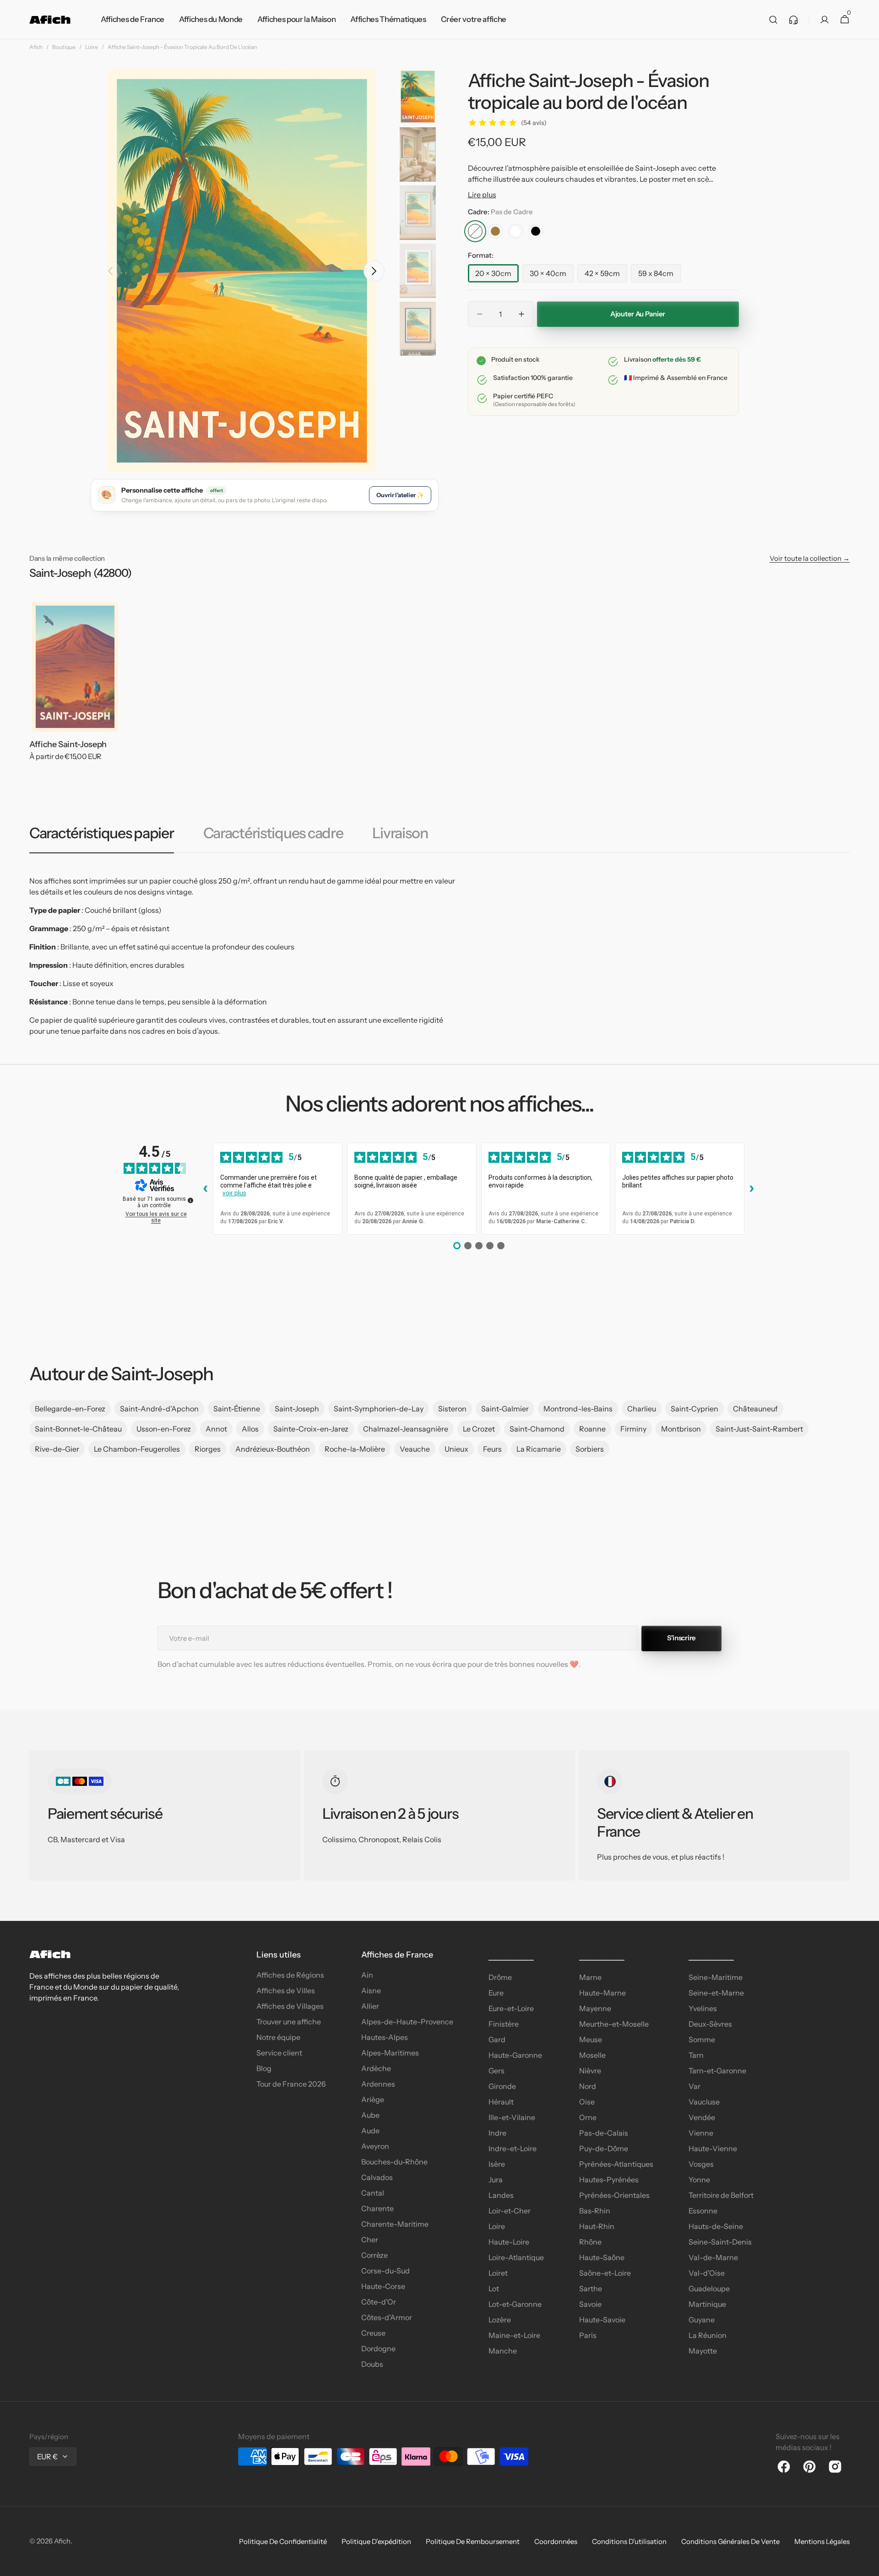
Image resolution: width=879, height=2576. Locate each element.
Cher (370, 2240)
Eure (496, 1993)
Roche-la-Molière (355, 1449)
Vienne (701, 2133)
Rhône (590, 2242)
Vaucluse (704, 2102)
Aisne (371, 1990)
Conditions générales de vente (730, 2541)
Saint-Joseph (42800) (80, 573)
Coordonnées (556, 2541)
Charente (377, 2208)
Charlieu (642, 1409)
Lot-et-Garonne (515, 2304)
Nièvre (590, 2071)
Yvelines (703, 2008)
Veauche (415, 1449)
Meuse (591, 2039)
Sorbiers (590, 1449)
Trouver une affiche (289, 2022)
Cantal (373, 2193)
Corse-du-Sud (385, 2271)
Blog (264, 2068)
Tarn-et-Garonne (717, 2071)
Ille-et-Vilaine (512, 2117)
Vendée (702, 2117)
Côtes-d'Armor (387, 2317)
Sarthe (591, 2289)
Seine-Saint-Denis (720, 2242)
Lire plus (482, 195)
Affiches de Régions (290, 1975)
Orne (588, 2117)
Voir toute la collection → (810, 558)
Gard (497, 2039)
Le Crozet (479, 1429)
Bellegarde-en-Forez (70, 1409)
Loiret (498, 2273)
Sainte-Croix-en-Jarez (311, 1429)
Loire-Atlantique (516, 2257)
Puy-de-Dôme (604, 2148)
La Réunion (708, 2335)
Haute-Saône (602, 2257)
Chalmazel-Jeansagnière (406, 1429)
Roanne (592, 1429)
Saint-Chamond (537, 1429)
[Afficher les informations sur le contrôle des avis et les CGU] (190, 1200)
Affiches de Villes (286, 1990)
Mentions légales (822, 2541)
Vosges (701, 2164)
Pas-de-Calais (604, 2133)
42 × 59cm (606, 276)
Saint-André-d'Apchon (159, 1409)
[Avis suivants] (752, 1188)
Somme (702, 2039)
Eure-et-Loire (511, 2008)
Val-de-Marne (713, 2257)
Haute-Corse (383, 2286)
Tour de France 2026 (291, 2084)
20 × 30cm (497, 276)
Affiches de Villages (290, 2006)
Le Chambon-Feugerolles (137, 1449)
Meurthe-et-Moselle (614, 2024)
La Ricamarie (539, 1449)
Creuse (373, 2333)
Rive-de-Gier (57, 1449)
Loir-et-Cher (510, 2211)
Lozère (500, 2320)
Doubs (372, 2364)
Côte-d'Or (379, 2302)
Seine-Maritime (716, 1977)
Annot (216, 1429)
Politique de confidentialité (283, 2541)
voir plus (234, 1193)
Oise (587, 2102)
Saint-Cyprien (695, 1409)
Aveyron (375, 2146)
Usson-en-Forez (164, 1429)
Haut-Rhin (597, 2226)
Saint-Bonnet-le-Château (78, 1429)
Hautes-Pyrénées (609, 2180)
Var (695, 2086)
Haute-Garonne (515, 2055)
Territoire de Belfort (721, 2195)
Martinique (707, 2304)
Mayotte (703, 2351)
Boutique (64, 47)
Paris (588, 2335)
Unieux (456, 1449)
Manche (503, 2351)
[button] (773, 20)
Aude (370, 2131)
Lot (494, 2289)
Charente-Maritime (395, 2224)
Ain (367, 1975)
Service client (279, 2053)
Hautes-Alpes (385, 2037)
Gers (496, 2071)
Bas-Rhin (595, 2211)
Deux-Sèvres (710, 2024)
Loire (92, 47)
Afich (36, 47)
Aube (370, 2115)
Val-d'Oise (707, 2273)
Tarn (696, 2055)
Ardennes (378, 2084)
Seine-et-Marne (716, 1993)
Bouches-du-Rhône (394, 2162)
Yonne (699, 2180)
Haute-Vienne (713, 2148)
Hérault (501, 2102)
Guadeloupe (709, 2289)
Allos (250, 1429)
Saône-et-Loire (605, 2273)
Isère (497, 2164)
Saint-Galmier (505, 1409)
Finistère (504, 2024)
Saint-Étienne (237, 1409)
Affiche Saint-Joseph (68, 744)
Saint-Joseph (297, 1409)
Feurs (492, 1449)
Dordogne (378, 2348)
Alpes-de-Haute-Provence (407, 2022)
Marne (590, 1977)
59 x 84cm (659, 276)
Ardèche (376, 2068)
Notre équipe (278, 2037)
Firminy (633, 1429)
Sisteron (452, 1409)
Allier (370, 2006)
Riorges (208, 1449)
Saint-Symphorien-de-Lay (379, 1409)
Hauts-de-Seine (716, 2226)
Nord (588, 2086)
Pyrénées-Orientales (614, 2195)
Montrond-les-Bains (578, 1409)
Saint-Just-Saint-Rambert (759, 1429)
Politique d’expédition (376, 2541)
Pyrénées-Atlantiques (616, 2164)
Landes (501, 2195)
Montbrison (681, 1429)
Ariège (373, 2099)
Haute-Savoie (602, 2320)
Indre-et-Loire (513, 2148)
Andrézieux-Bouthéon (273, 1449)
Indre (497, 2133)
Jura (496, 2180)
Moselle (592, 2055)
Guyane (702, 2320)
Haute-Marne (602, 1993)
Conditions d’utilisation (629, 2541)
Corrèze (374, 2255)
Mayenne (595, 2008)
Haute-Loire (509, 2242)
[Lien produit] (75, 688)
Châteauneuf (755, 1409)
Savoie (590, 2304)
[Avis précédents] (206, 1188)
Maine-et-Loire (514, 2335)
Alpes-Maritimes (390, 2053)
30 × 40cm (552, 276)
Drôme (500, 1977)
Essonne (703, 2211)
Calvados (377, 2177)
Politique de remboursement (473, 2541)
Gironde (502, 2086)
